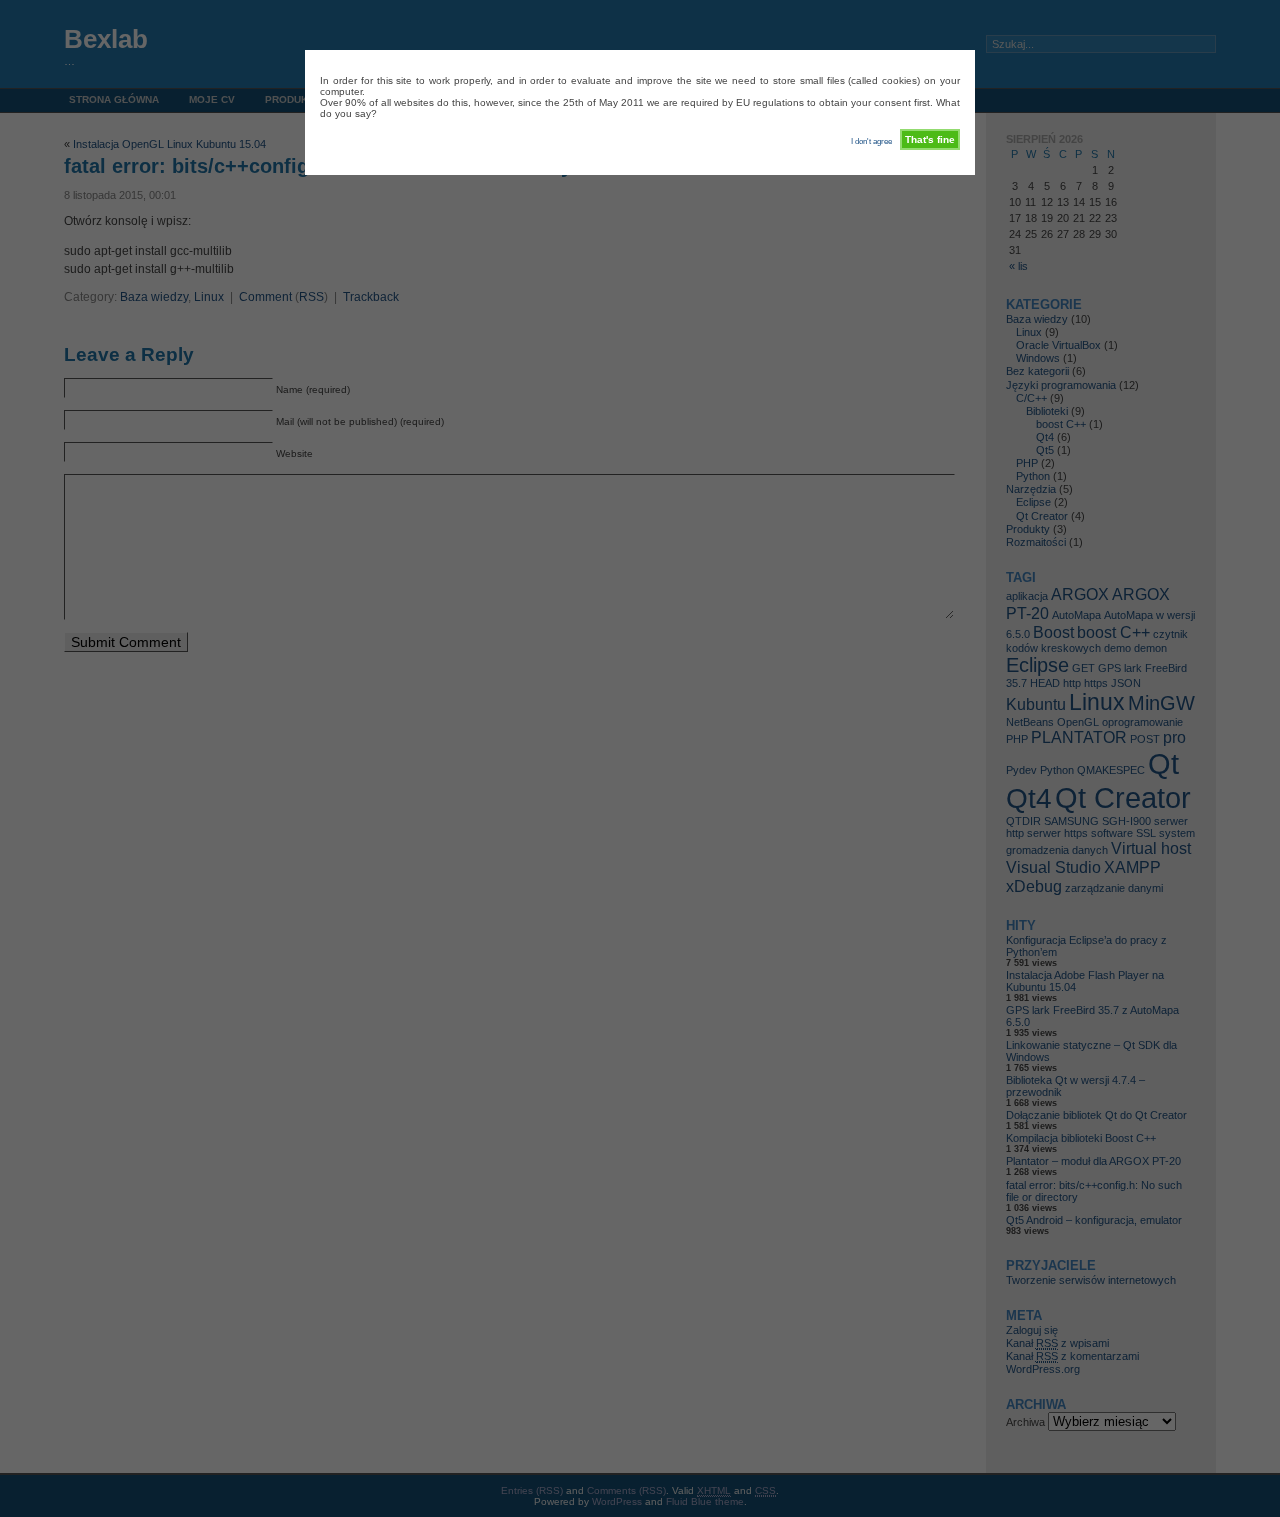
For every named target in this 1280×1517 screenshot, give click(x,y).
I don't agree (871, 141)
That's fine (930, 139)
